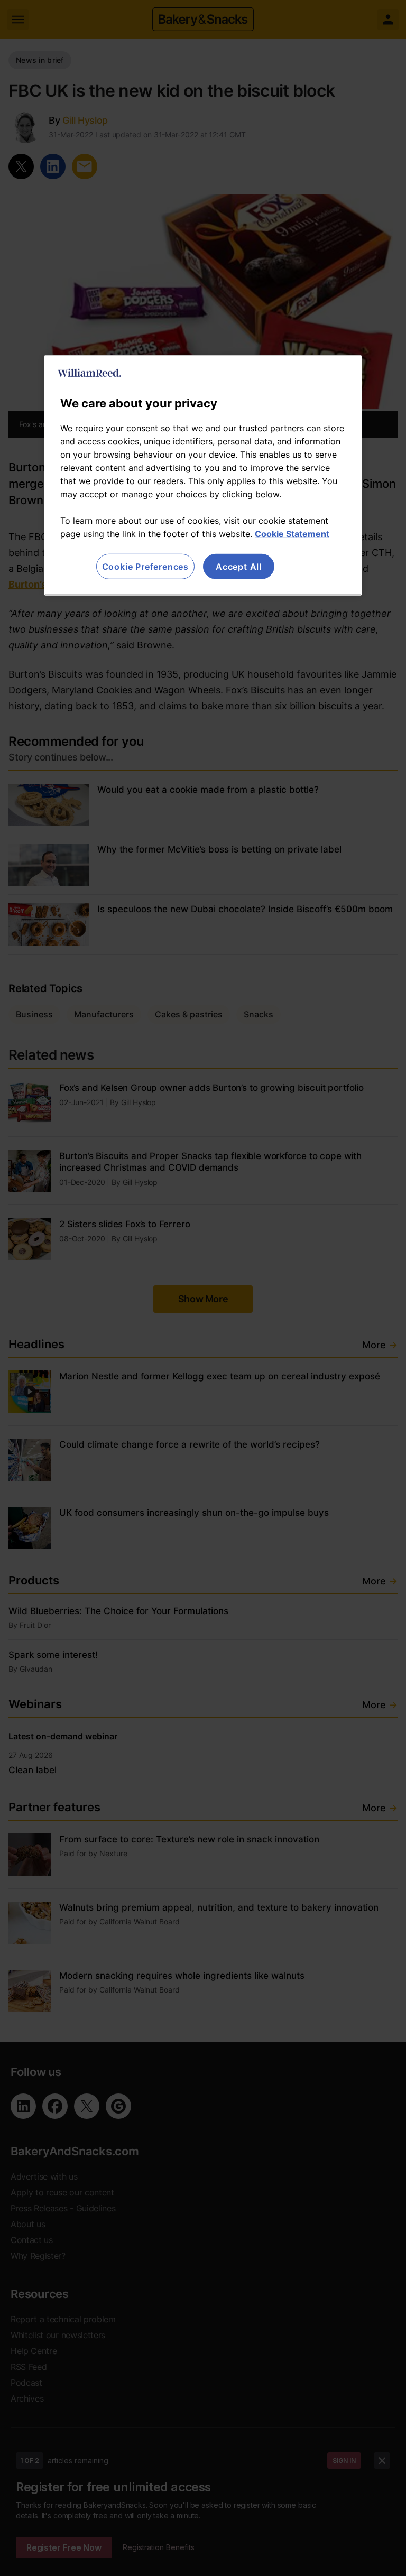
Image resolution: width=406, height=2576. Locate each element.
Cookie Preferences (145, 567)
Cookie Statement (292, 534)
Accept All (239, 567)
